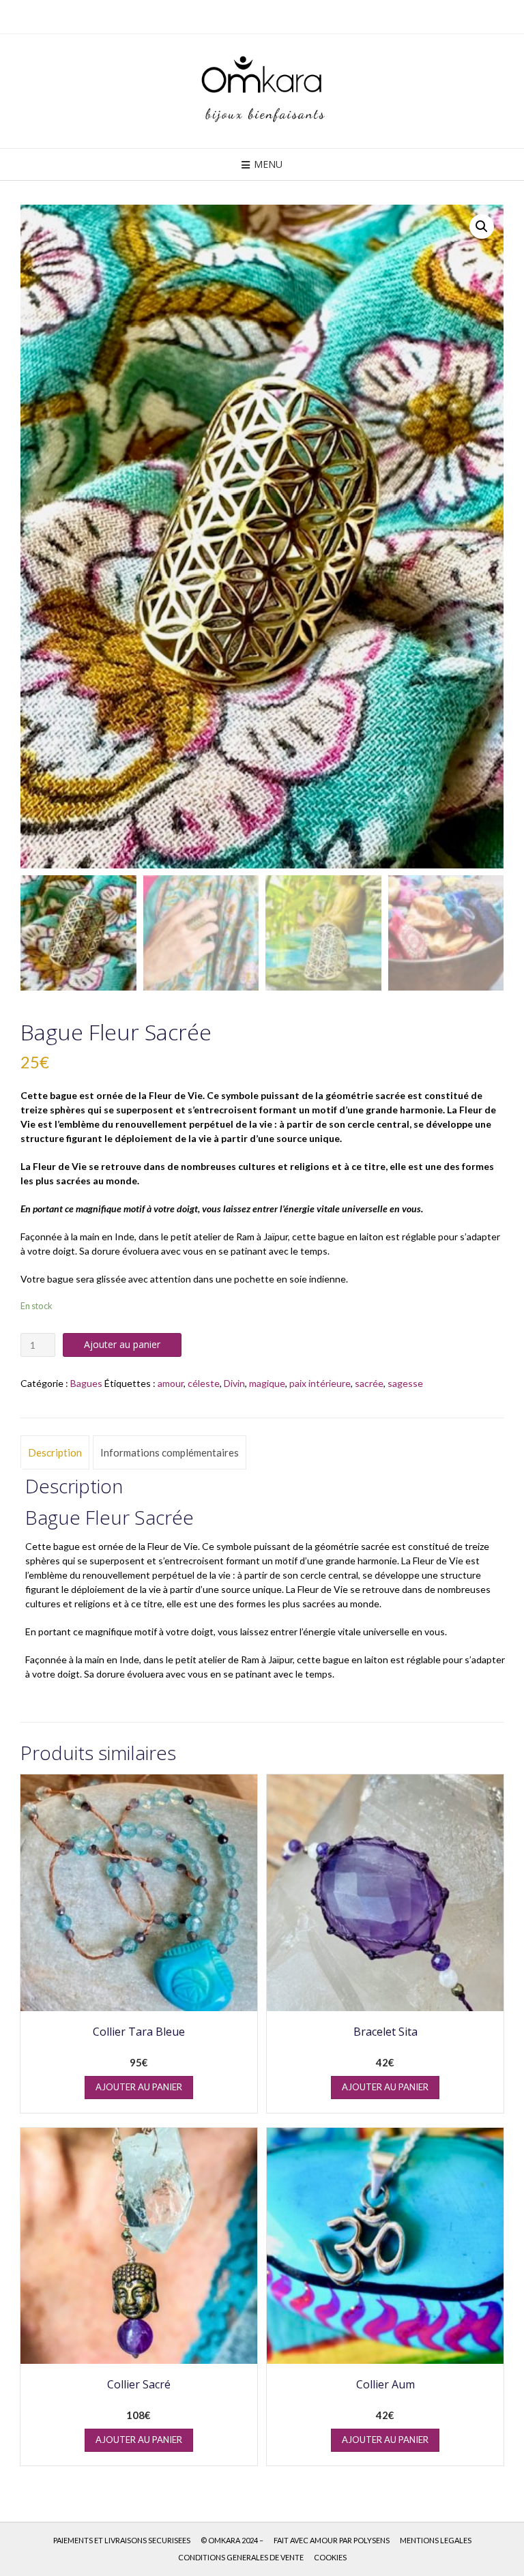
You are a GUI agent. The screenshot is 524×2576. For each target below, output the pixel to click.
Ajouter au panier (122, 1344)
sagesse (405, 1383)
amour (171, 1383)
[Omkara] (262, 91)
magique (267, 1383)
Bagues (86, 1383)
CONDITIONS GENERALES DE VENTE (241, 2557)
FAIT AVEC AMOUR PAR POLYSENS (332, 2540)
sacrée (369, 1383)
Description (55, 1452)
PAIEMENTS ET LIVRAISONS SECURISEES (122, 2540)
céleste (204, 1383)
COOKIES (330, 2557)
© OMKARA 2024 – (232, 2540)
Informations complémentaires (170, 1452)
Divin (234, 1383)
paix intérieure (320, 1383)
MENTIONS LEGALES (436, 2540)
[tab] (55, 1452)
